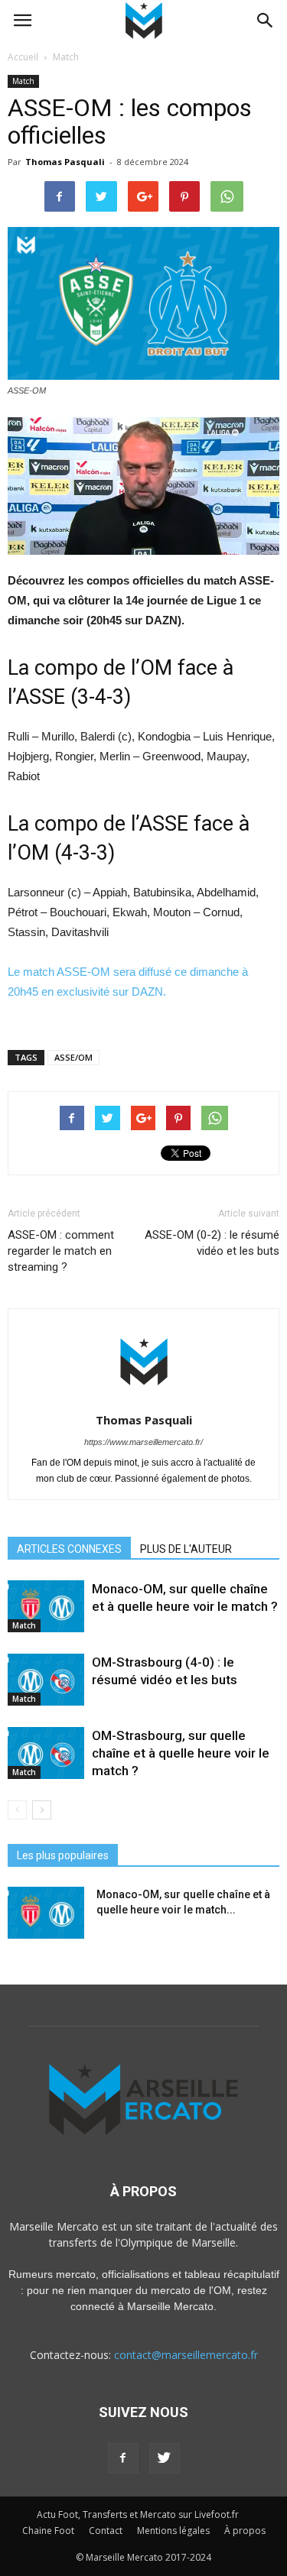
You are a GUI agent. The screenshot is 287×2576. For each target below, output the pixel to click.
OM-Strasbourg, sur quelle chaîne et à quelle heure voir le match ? (181, 1753)
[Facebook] (123, 2458)
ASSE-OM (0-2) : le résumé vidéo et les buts (212, 1243)
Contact (106, 2531)
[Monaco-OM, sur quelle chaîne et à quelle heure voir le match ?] (46, 1607)
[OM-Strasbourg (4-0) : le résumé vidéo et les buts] (46, 1680)
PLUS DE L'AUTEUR (186, 1549)
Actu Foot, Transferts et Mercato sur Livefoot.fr (138, 2514)
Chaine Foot (48, 2531)
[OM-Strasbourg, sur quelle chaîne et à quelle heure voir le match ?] (46, 1753)
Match (23, 81)
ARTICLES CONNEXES (69, 1549)
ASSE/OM (73, 1057)
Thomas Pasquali (65, 162)
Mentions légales (173, 2531)
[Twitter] (165, 2458)
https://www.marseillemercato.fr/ (143, 1442)
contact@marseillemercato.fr (186, 2355)
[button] (266, 21)
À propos (245, 2531)
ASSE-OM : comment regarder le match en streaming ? (61, 1251)
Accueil (23, 57)
